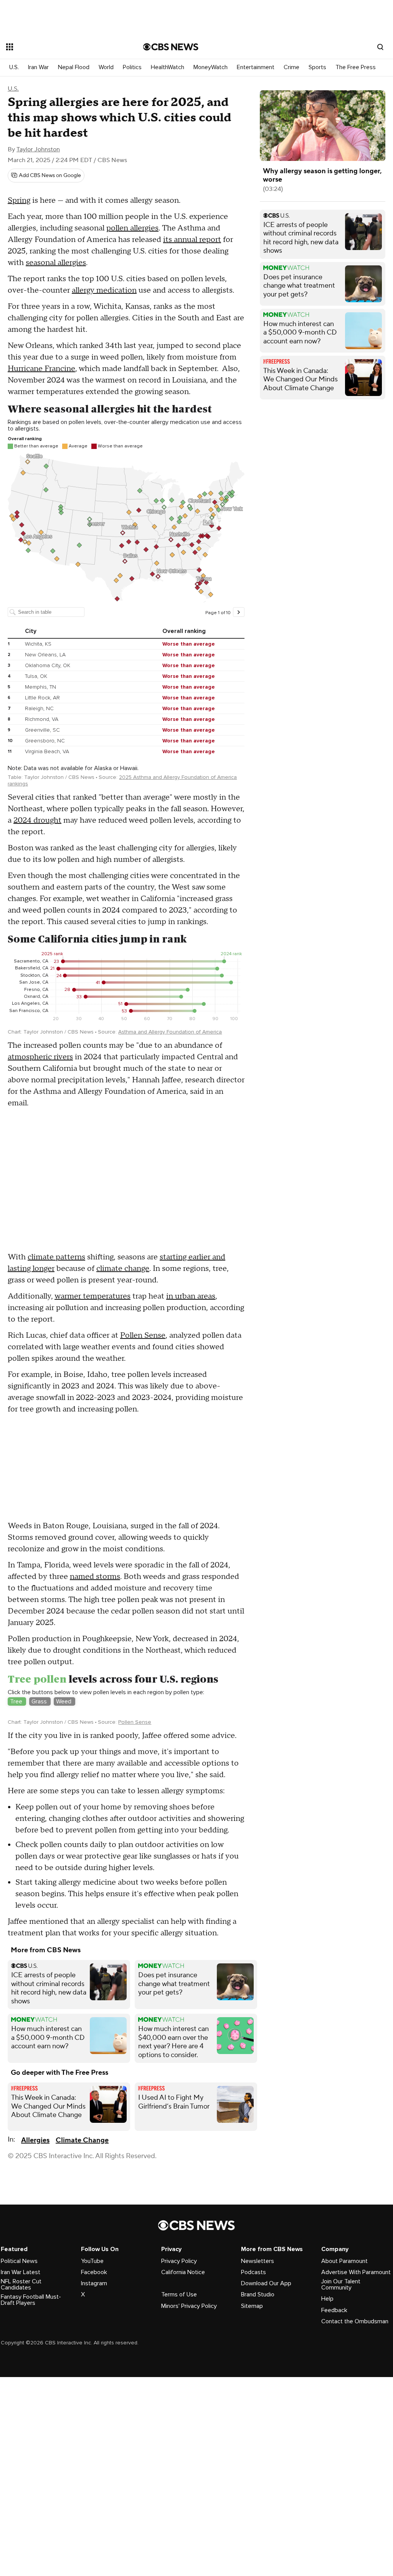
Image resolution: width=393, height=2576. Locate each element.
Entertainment (256, 67)
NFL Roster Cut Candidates (21, 2429)
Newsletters (258, 2406)
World (106, 67)
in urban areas (191, 1296)
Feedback (334, 2455)
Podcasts (253, 2417)
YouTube (92, 2406)
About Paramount (344, 2406)
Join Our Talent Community (341, 2429)
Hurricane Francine (41, 369)
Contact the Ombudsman (355, 2466)
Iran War (38, 67)
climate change (123, 1269)
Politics (132, 67)
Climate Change (82, 2285)
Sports (317, 67)
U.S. (14, 67)
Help (327, 2443)
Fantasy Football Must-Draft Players (31, 2445)
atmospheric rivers (40, 1057)
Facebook (94, 2417)
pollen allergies (132, 228)
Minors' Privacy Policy (189, 2451)
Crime (291, 67)
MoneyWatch (211, 67)
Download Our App (266, 2428)
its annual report (192, 240)
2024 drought (37, 820)
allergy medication (104, 290)
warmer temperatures (92, 1296)
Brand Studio (258, 2439)
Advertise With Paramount (356, 2417)
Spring (19, 200)
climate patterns (56, 1257)
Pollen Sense (143, 1335)
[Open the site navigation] (61, 47)
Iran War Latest (21, 2417)
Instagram (94, 2428)
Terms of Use (179, 2439)
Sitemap (252, 2451)
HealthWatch (168, 67)
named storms (95, 1577)
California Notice (183, 2417)
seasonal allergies (56, 263)
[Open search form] (380, 47)
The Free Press (356, 67)
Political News (19, 2406)
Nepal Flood (74, 67)
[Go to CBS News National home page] (171, 47)
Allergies (35, 2285)
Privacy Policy (179, 2406)
